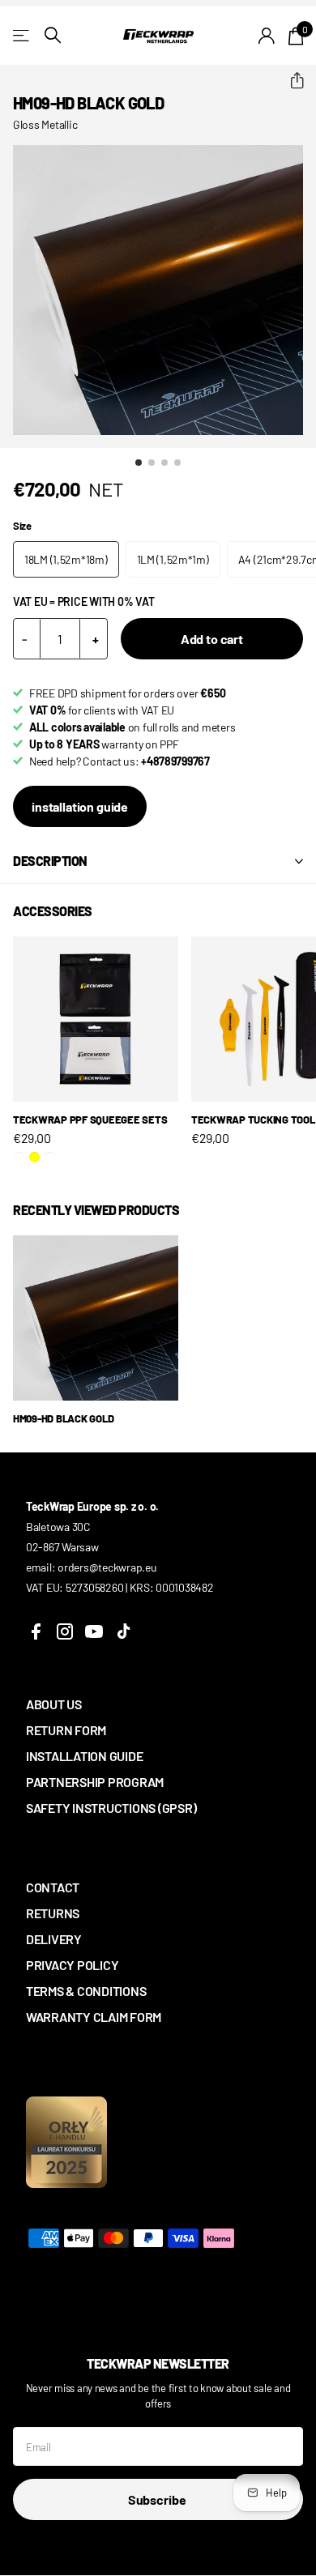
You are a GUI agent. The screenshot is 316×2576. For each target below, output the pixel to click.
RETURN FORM (66, 1730)
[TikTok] (123, 1631)
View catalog (22, 35)
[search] (53, 35)
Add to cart (212, 639)
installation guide (80, 806)
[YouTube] (94, 1631)
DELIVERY (54, 1939)
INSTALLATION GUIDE (84, 1756)
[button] (290, 81)
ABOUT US (54, 1704)
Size (22, 526)
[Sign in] (267, 36)
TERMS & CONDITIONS (86, 1991)
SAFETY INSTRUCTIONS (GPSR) (111, 1808)
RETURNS (53, 1913)
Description (50, 861)
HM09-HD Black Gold (63, 1418)
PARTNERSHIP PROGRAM (95, 1782)
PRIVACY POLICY (72, 1965)
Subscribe (158, 2499)
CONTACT (53, 1887)
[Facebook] (36, 1631)
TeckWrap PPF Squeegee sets (90, 1120)
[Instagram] (65, 1631)
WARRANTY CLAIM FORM (94, 2017)
